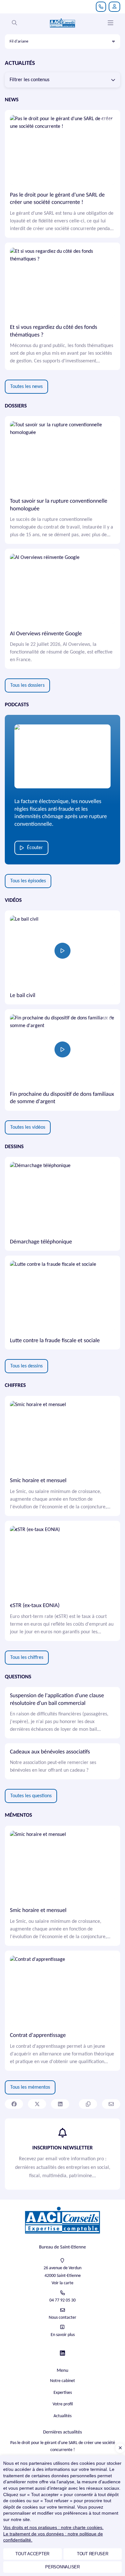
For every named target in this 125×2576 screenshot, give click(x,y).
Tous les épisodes (28, 881)
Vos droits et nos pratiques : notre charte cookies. (53, 2527)
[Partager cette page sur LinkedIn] (60, 2104)
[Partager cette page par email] (111, 2104)
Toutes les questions (31, 1796)
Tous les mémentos (30, 2087)
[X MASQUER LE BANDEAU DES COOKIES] (120, 2448)
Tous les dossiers (27, 685)
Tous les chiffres (27, 1658)
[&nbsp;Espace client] (114, 7)
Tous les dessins (26, 1366)
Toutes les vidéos (28, 1127)
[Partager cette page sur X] (37, 2104)
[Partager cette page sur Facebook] (14, 2104)
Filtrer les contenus (29, 80)
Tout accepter (32, 2554)
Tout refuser (93, 2554)
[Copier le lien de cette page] (88, 2104)
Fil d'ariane (19, 41)
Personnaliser (63, 2567)
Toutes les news (26, 387)
